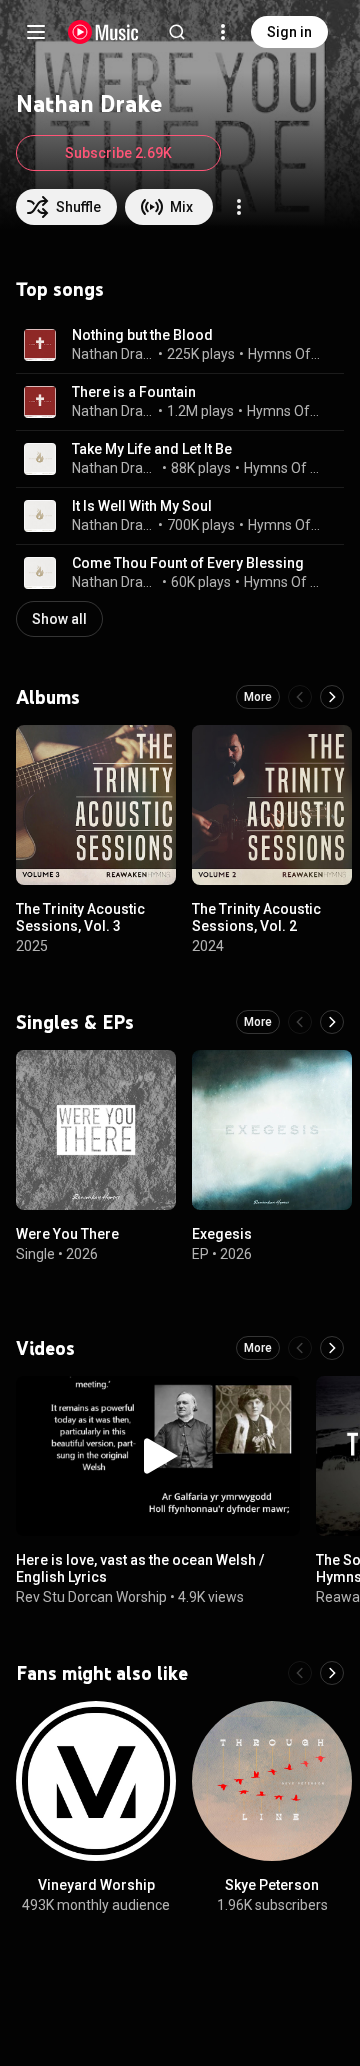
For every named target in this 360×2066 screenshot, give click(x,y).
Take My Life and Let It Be (152, 449)
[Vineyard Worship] (96, 1781)
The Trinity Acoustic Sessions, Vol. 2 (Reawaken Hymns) (256, 926)
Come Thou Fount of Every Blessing (188, 563)
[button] (40, 345)
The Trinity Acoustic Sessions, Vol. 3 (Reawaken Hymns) (80, 926)
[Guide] (36, 32)
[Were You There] (96, 1130)
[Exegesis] (272, 1130)
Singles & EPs (75, 1022)
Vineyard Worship (96, 1885)
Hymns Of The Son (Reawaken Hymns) (285, 354)
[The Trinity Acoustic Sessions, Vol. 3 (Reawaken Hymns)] (96, 805)
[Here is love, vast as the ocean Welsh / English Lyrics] (158, 1456)
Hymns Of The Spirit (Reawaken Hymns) (283, 468)
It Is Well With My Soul (142, 506)
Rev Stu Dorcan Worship (91, 1596)
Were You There (67, 1234)
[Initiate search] (177, 32)
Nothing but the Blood (142, 335)
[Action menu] (239, 207)
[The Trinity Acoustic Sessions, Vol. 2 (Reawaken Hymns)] (272, 805)
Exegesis (222, 1234)
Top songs (60, 289)
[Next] (332, 697)
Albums (48, 697)
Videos (45, 1348)
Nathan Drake (113, 354)
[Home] (103, 32)
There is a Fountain (134, 392)
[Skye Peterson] (272, 1781)
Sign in (289, 32)
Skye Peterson (272, 1885)
